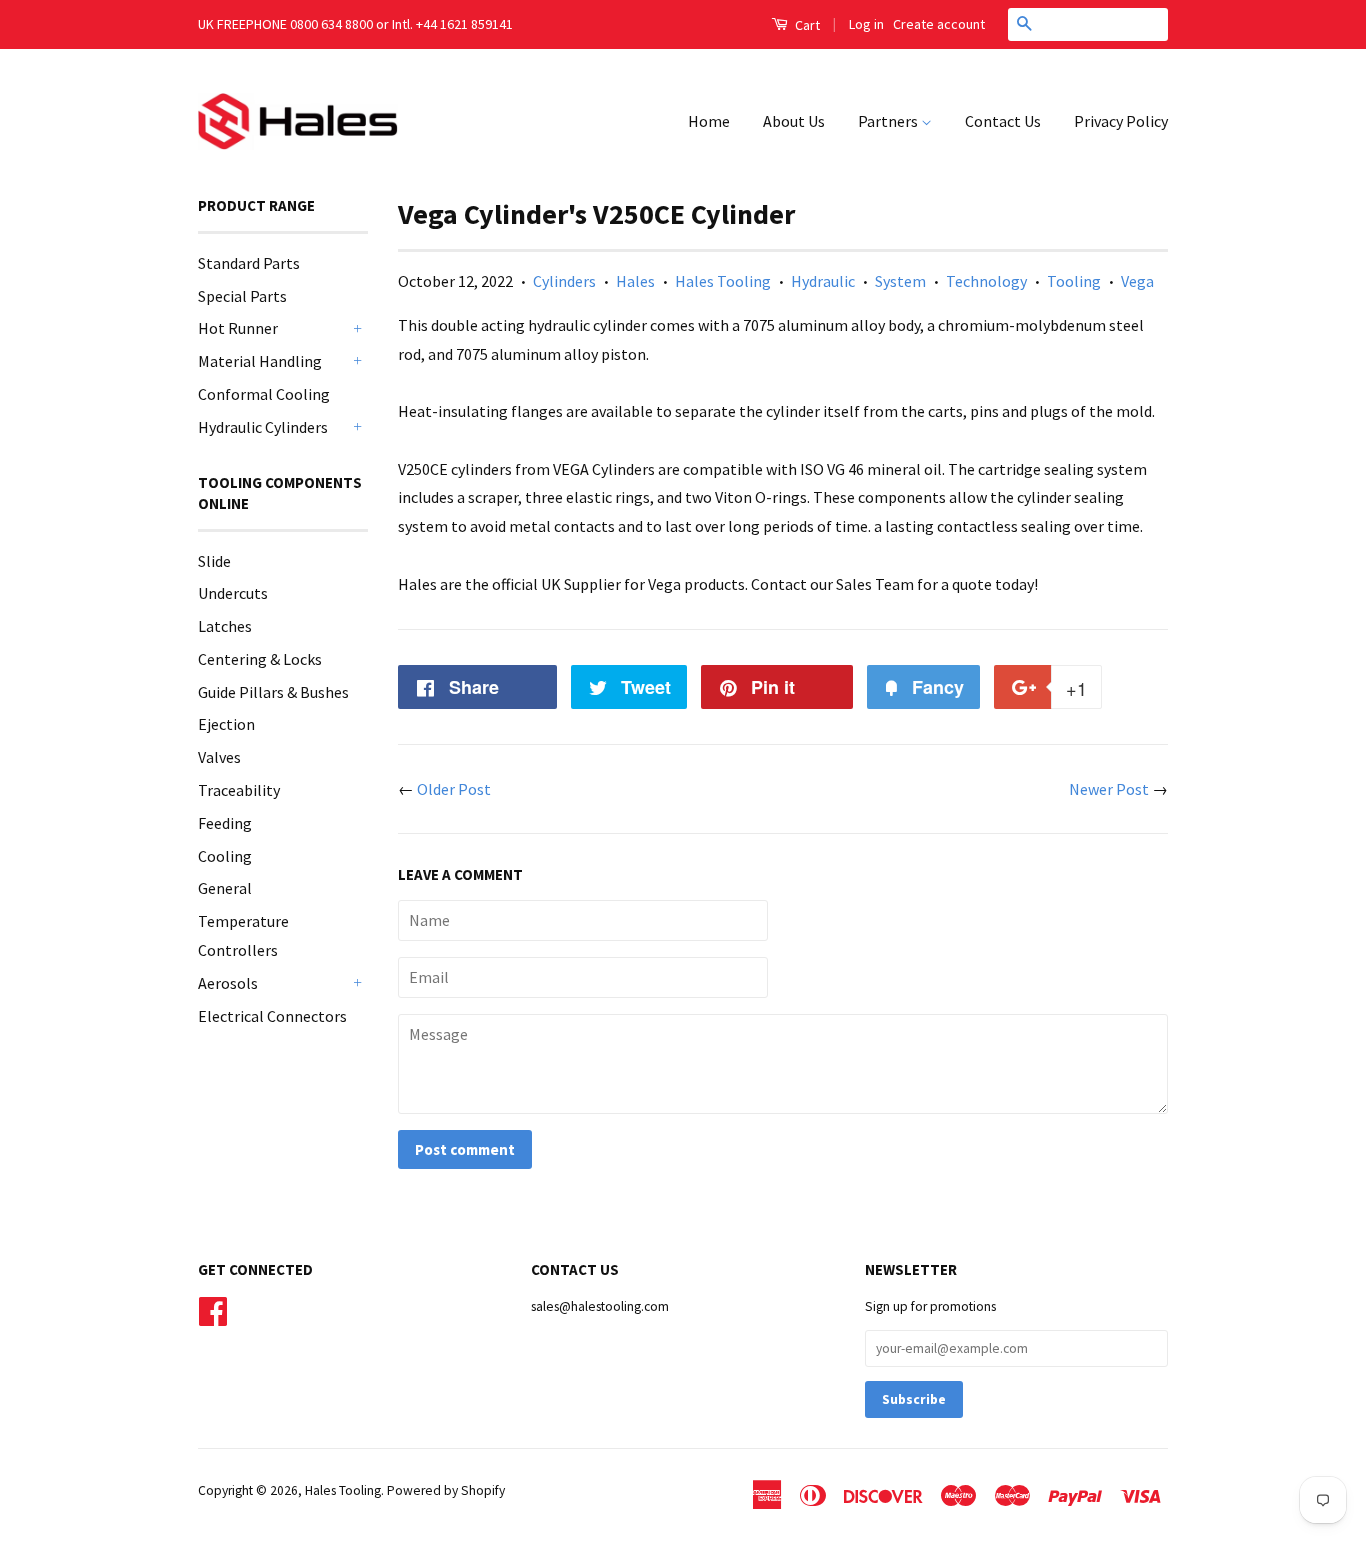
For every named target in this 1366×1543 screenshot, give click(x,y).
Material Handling (260, 361)
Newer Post (1109, 789)
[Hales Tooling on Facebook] (213, 1309)
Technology (986, 281)
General (225, 888)
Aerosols (228, 983)
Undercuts (233, 593)
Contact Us (1003, 121)
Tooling (1074, 281)
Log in (866, 24)
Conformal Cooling (264, 394)
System (900, 281)
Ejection (226, 724)
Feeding (225, 823)
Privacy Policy (1121, 121)
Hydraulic (823, 281)
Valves (219, 757)
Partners (889, 121)
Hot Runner (238, 328)
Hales (635, 281)
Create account (939, 24)
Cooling (225, 856)
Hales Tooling (723, 281)
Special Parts (242, 296)
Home (709, 121)
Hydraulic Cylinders (263, 427)
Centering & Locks (260, 659)
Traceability (239, 790)
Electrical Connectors (272, 1016)
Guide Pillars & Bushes (273, 692)
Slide (214, 561)
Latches (225, 626)
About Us (794, 121)
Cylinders (564, 281)
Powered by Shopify (446, 1490)
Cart (806, 25)
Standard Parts (249, 263)
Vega (1137, 281)
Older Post (454, 789)
